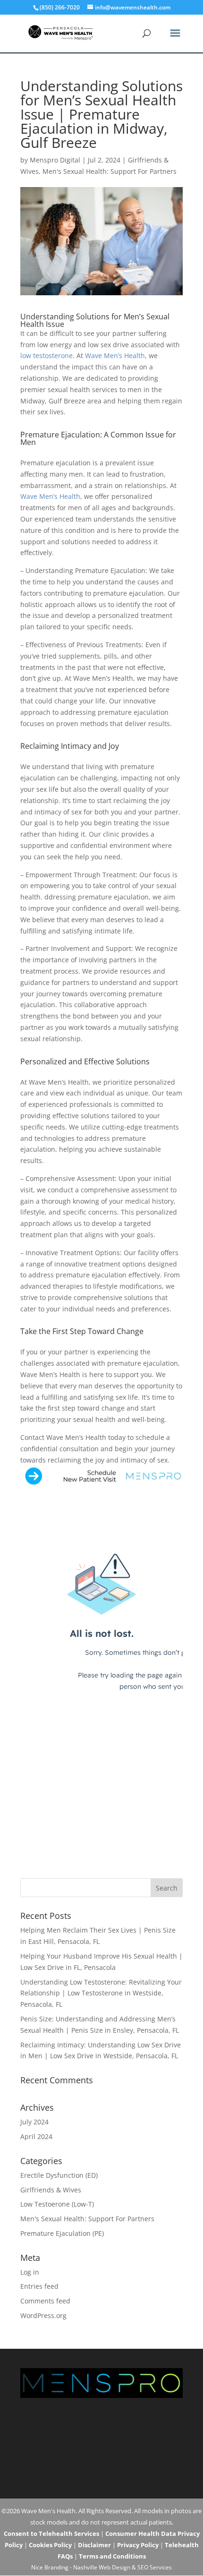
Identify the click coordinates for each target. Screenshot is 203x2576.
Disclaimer (94, 2545)
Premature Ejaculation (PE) (62, 2233)
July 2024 (34, 2122)
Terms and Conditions (112, 2556)
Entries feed (39, 2286)
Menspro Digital (55, 160)
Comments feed (45, 2301)
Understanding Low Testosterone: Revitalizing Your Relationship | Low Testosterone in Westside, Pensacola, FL (101, 1993)
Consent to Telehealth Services (51, 2533)
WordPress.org (43, 2315)
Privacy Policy (138, 2545)
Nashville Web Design (102, 2567)
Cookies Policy (50, 2545)
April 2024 (36, 2136)
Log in (30, 2272)
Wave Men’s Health (115, 355)
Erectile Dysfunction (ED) (59, 2175)
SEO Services (155, 2567)
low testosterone (47, 355)
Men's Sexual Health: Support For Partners (110, 171)
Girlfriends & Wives (51, 2190)
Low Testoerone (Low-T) (57, 2204)
